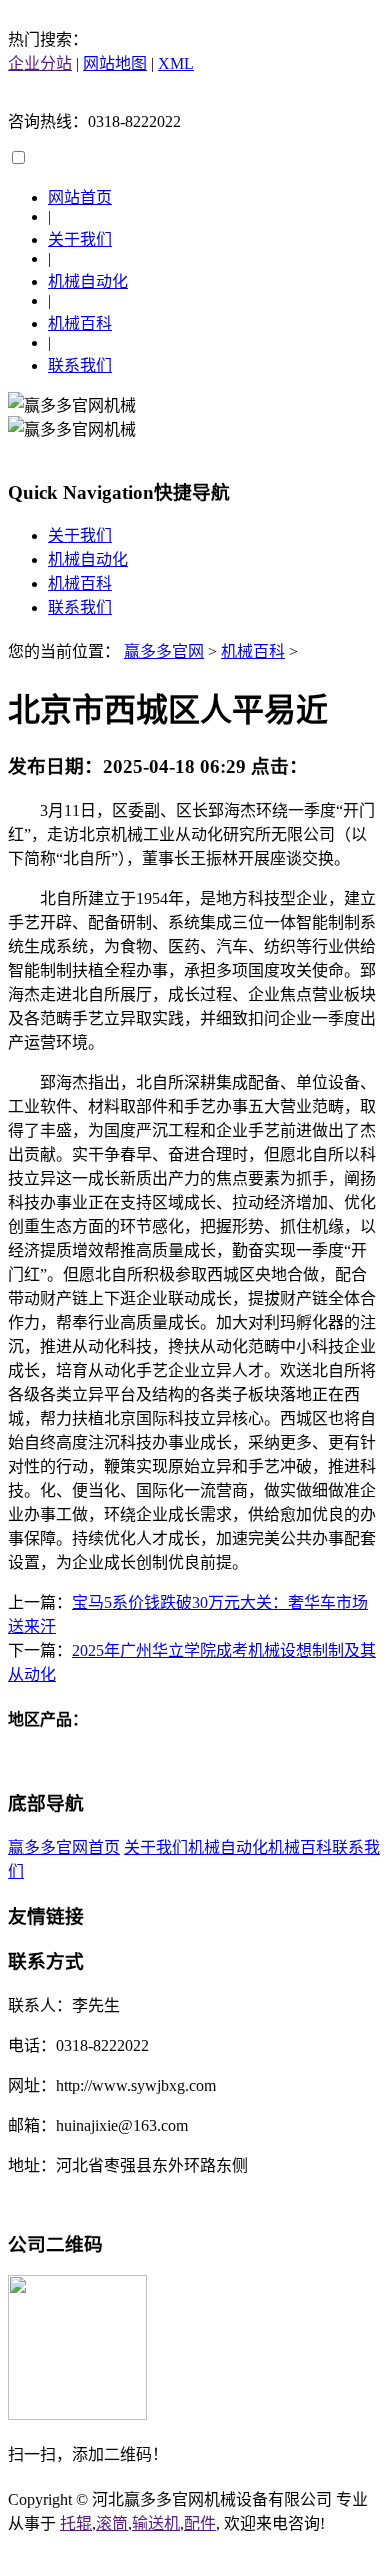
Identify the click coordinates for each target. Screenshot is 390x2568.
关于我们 (80, 239)
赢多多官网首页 (64, 1847)
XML (176, 63)
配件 (200, 2523)
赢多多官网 (164, 651)
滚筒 (112, 2523)
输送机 (156, 2523)
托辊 (76, 2523)
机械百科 (80, 323)
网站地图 (115, 63)
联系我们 (80, 365)
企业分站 (40, 63)
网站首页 (80, 197)
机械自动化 (88, 281)
